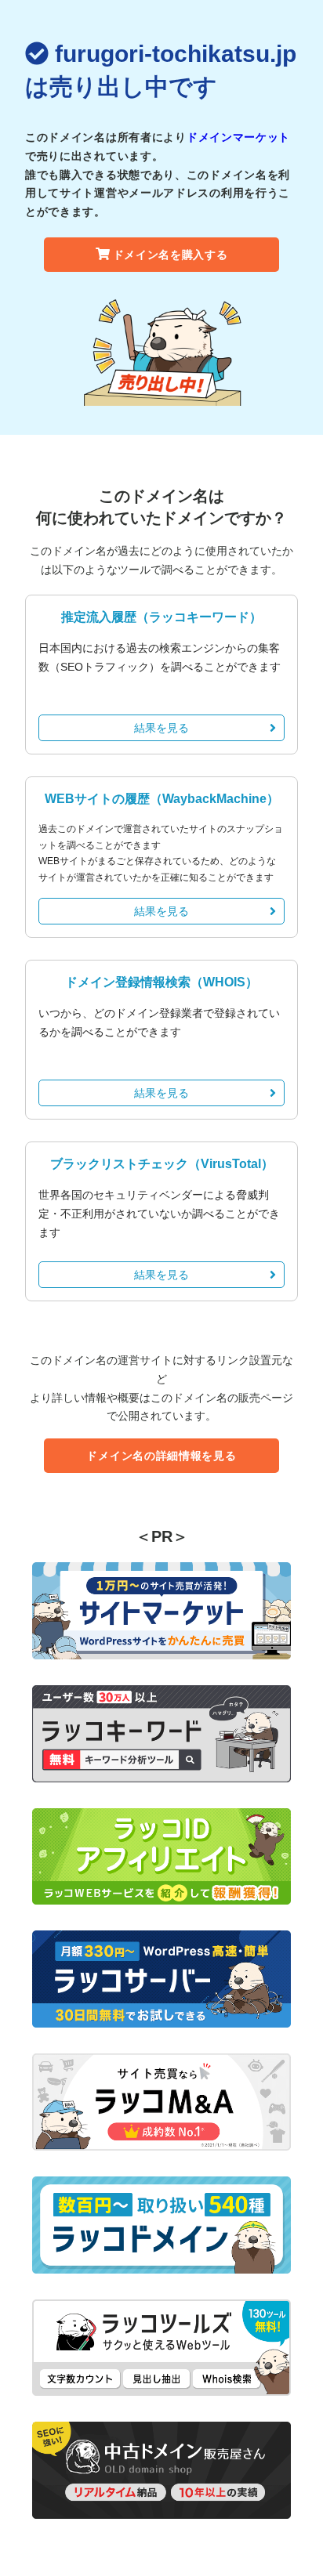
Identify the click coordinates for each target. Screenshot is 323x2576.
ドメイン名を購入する (171, 255)
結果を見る (161, 728)
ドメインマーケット (238, 137)
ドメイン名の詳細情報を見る (161, 1456)
